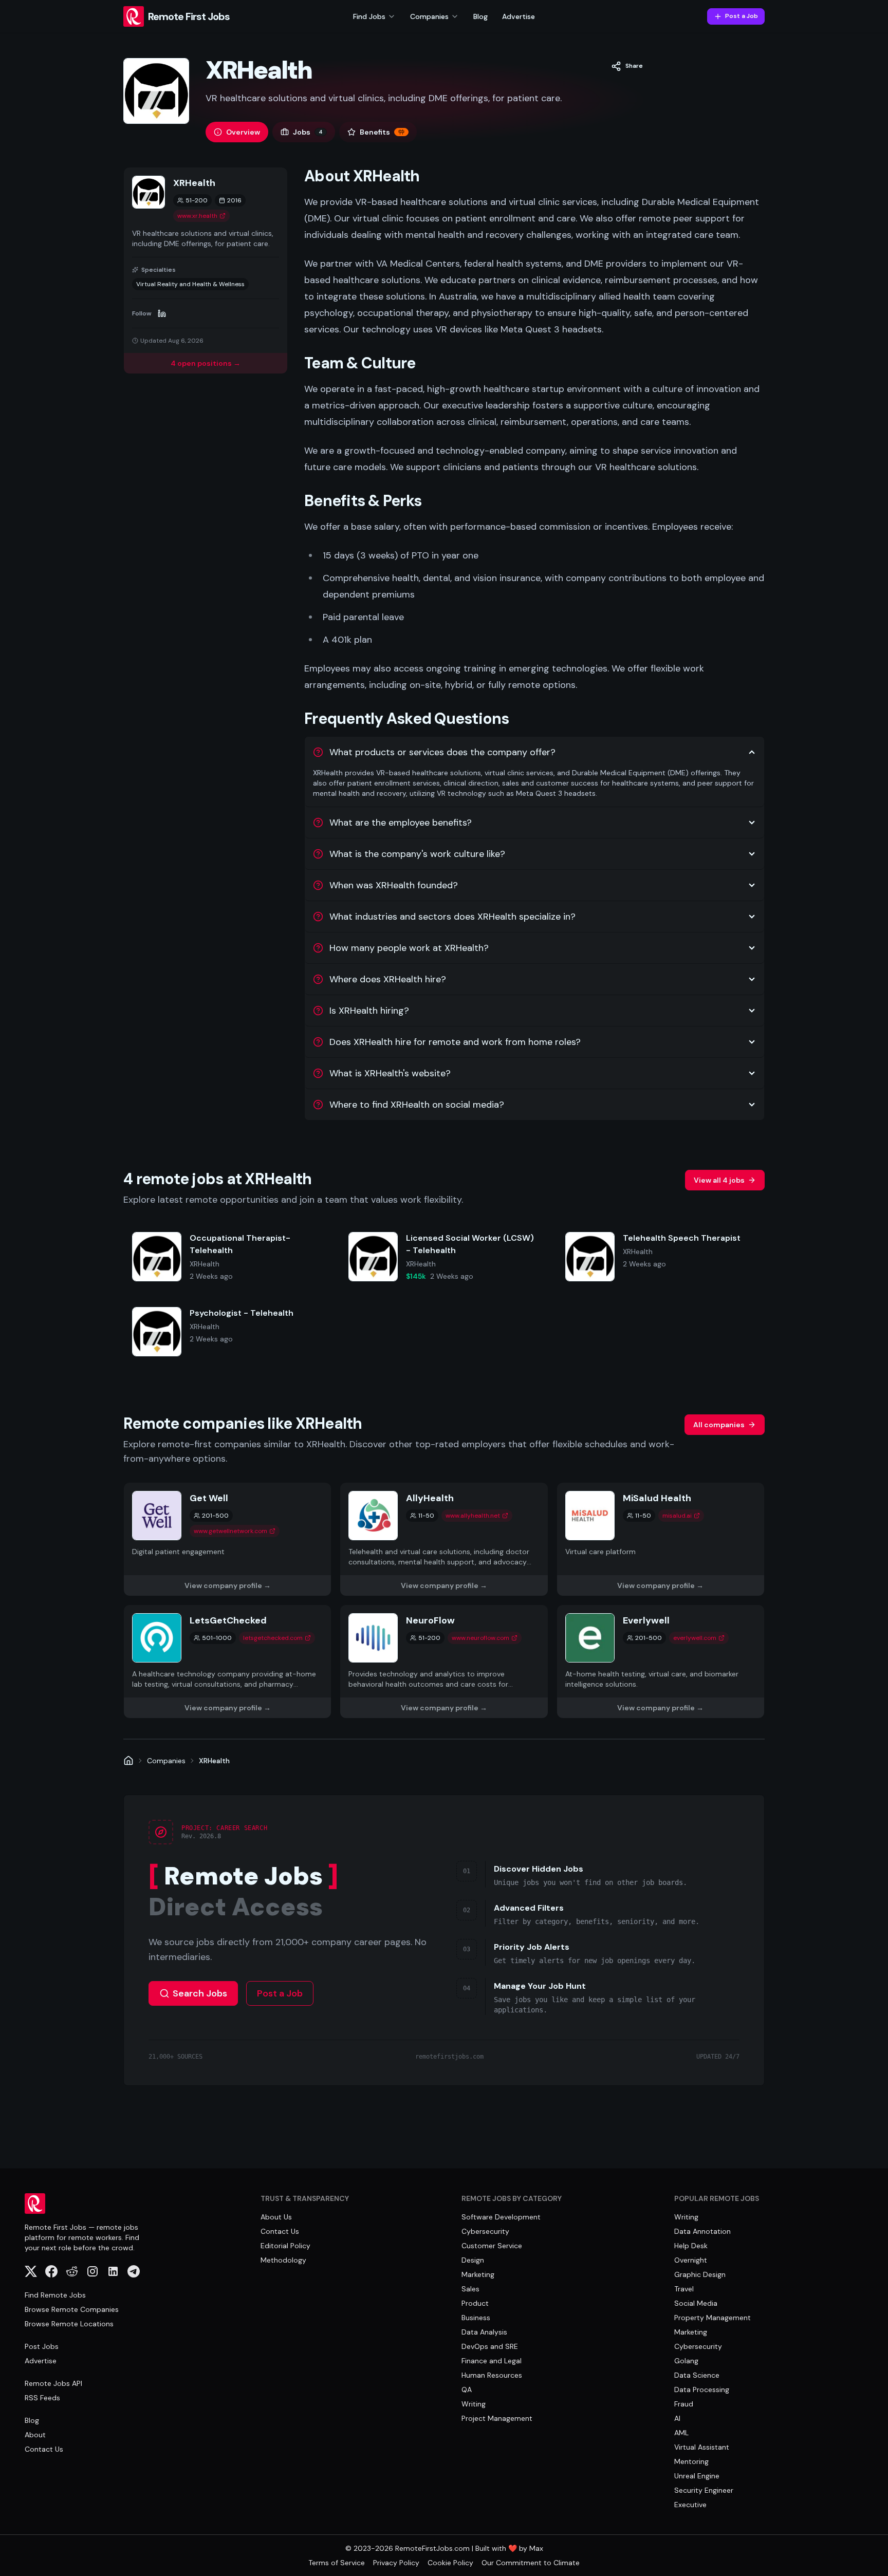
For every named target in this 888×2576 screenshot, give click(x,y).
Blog (480, 16)
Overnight (691, 2260)
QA (467, 2390)
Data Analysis (484, 2332)
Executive (690, 2505)
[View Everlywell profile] (661, 1662)
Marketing (478, 2274)
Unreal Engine (697, 2476)
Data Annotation (702, 2231)
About (35, 2435)
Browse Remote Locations (69, 2324)
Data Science (697, 2375)
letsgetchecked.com (273, 1638)
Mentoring (691, 2461)
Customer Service (492, 2246)
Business (476, 2318)
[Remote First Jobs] (128, 1761)
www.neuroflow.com (480, 1638)
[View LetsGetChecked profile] (227, 1662)
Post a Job (742, 16)
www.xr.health (197, 216)
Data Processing (702, 2390)
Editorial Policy (285, 2246)
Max (536, 2548)
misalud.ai (677, 1516)
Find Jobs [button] (369, 16)
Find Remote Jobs (55, 2295)
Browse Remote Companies (72, 2309)
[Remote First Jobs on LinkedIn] (113, 2271)
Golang (686, 2361)
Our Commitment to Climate (531, 2563)
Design (473, 2260)
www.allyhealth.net (473, 1516)
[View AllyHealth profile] (444, 1539)
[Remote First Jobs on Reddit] (72, 2271)
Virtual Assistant (702, 2447)
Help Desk (691, 2246)
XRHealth (214, 1761)
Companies (166, 1761)
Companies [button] (429, 16)
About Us (276, 2217)
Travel (684, 2289)
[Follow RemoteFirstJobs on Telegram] (134, 2271)
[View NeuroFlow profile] (444, 1662)
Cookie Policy (450, 2563)
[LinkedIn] (162, 313)
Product (475, 2303)
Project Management (497, 2418)
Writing (474, 2404)
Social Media (696, 2303)
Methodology (283, 2260)
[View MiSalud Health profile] (661, 1539)
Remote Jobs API (53, 2383)
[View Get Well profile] (227, 1539)
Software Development (501, 2217)
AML (681, 2433)
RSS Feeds (42, 2398)
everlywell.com (695, 1638)
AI (677, 2418)
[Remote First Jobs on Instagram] (92, 2271)
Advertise (519, 16)
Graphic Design (700, 2274)
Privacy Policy (396, 2563)
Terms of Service (337, 2563)
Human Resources (492, 2375)
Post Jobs (42, 2346)
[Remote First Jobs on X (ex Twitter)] (31, 2271)
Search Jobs (200, 1993)
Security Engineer (704, 2490)
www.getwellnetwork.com (230, 1531)
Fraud (684, 2404)
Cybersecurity (485, 2231)
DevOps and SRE (490, 2346)
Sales (470, 2289)
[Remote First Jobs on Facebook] (51, 2271)
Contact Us (44, 2449)
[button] (627, 66)
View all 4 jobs (719, 1180)
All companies (719, 1425)
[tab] (237, 132)
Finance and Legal (492, 2361)
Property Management (713, 2318)
